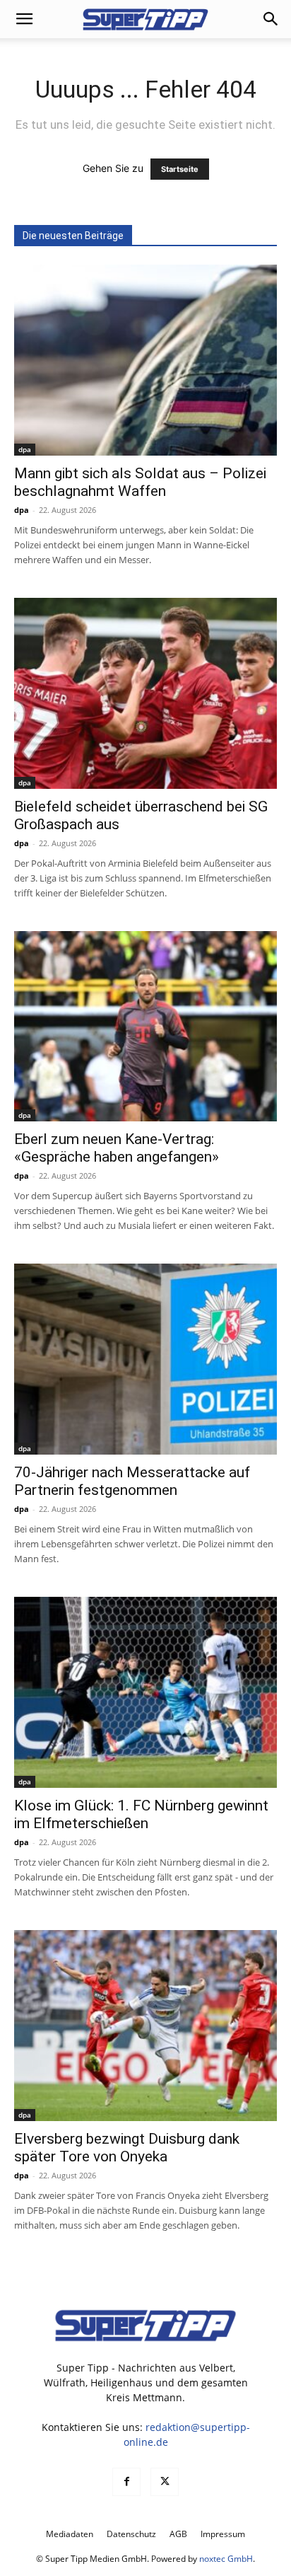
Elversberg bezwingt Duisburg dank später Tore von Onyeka (127, 2148)
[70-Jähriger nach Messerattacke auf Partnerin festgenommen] (145, 1359)
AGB (178, 2534)
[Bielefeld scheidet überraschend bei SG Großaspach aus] (145, 693)
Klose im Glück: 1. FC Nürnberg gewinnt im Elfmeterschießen (141, 1814)
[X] (165, 2482)
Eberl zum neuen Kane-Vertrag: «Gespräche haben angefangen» (117, 1148)
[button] (24, 19)
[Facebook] (126, 2482)
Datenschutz (131, 2534)
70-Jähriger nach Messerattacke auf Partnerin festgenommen (132, 1481)
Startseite (180, 169)
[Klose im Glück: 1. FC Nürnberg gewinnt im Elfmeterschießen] (145, 1692)
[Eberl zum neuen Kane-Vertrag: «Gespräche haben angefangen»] (145, 1027)
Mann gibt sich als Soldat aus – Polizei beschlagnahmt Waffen (140, 482)
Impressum (223, 2534)
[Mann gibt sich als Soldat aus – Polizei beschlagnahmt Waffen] (145, 360)
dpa (25, 449)
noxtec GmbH (226, 2559)
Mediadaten (70, 2534)
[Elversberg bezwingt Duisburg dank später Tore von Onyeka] (145, 2026)
